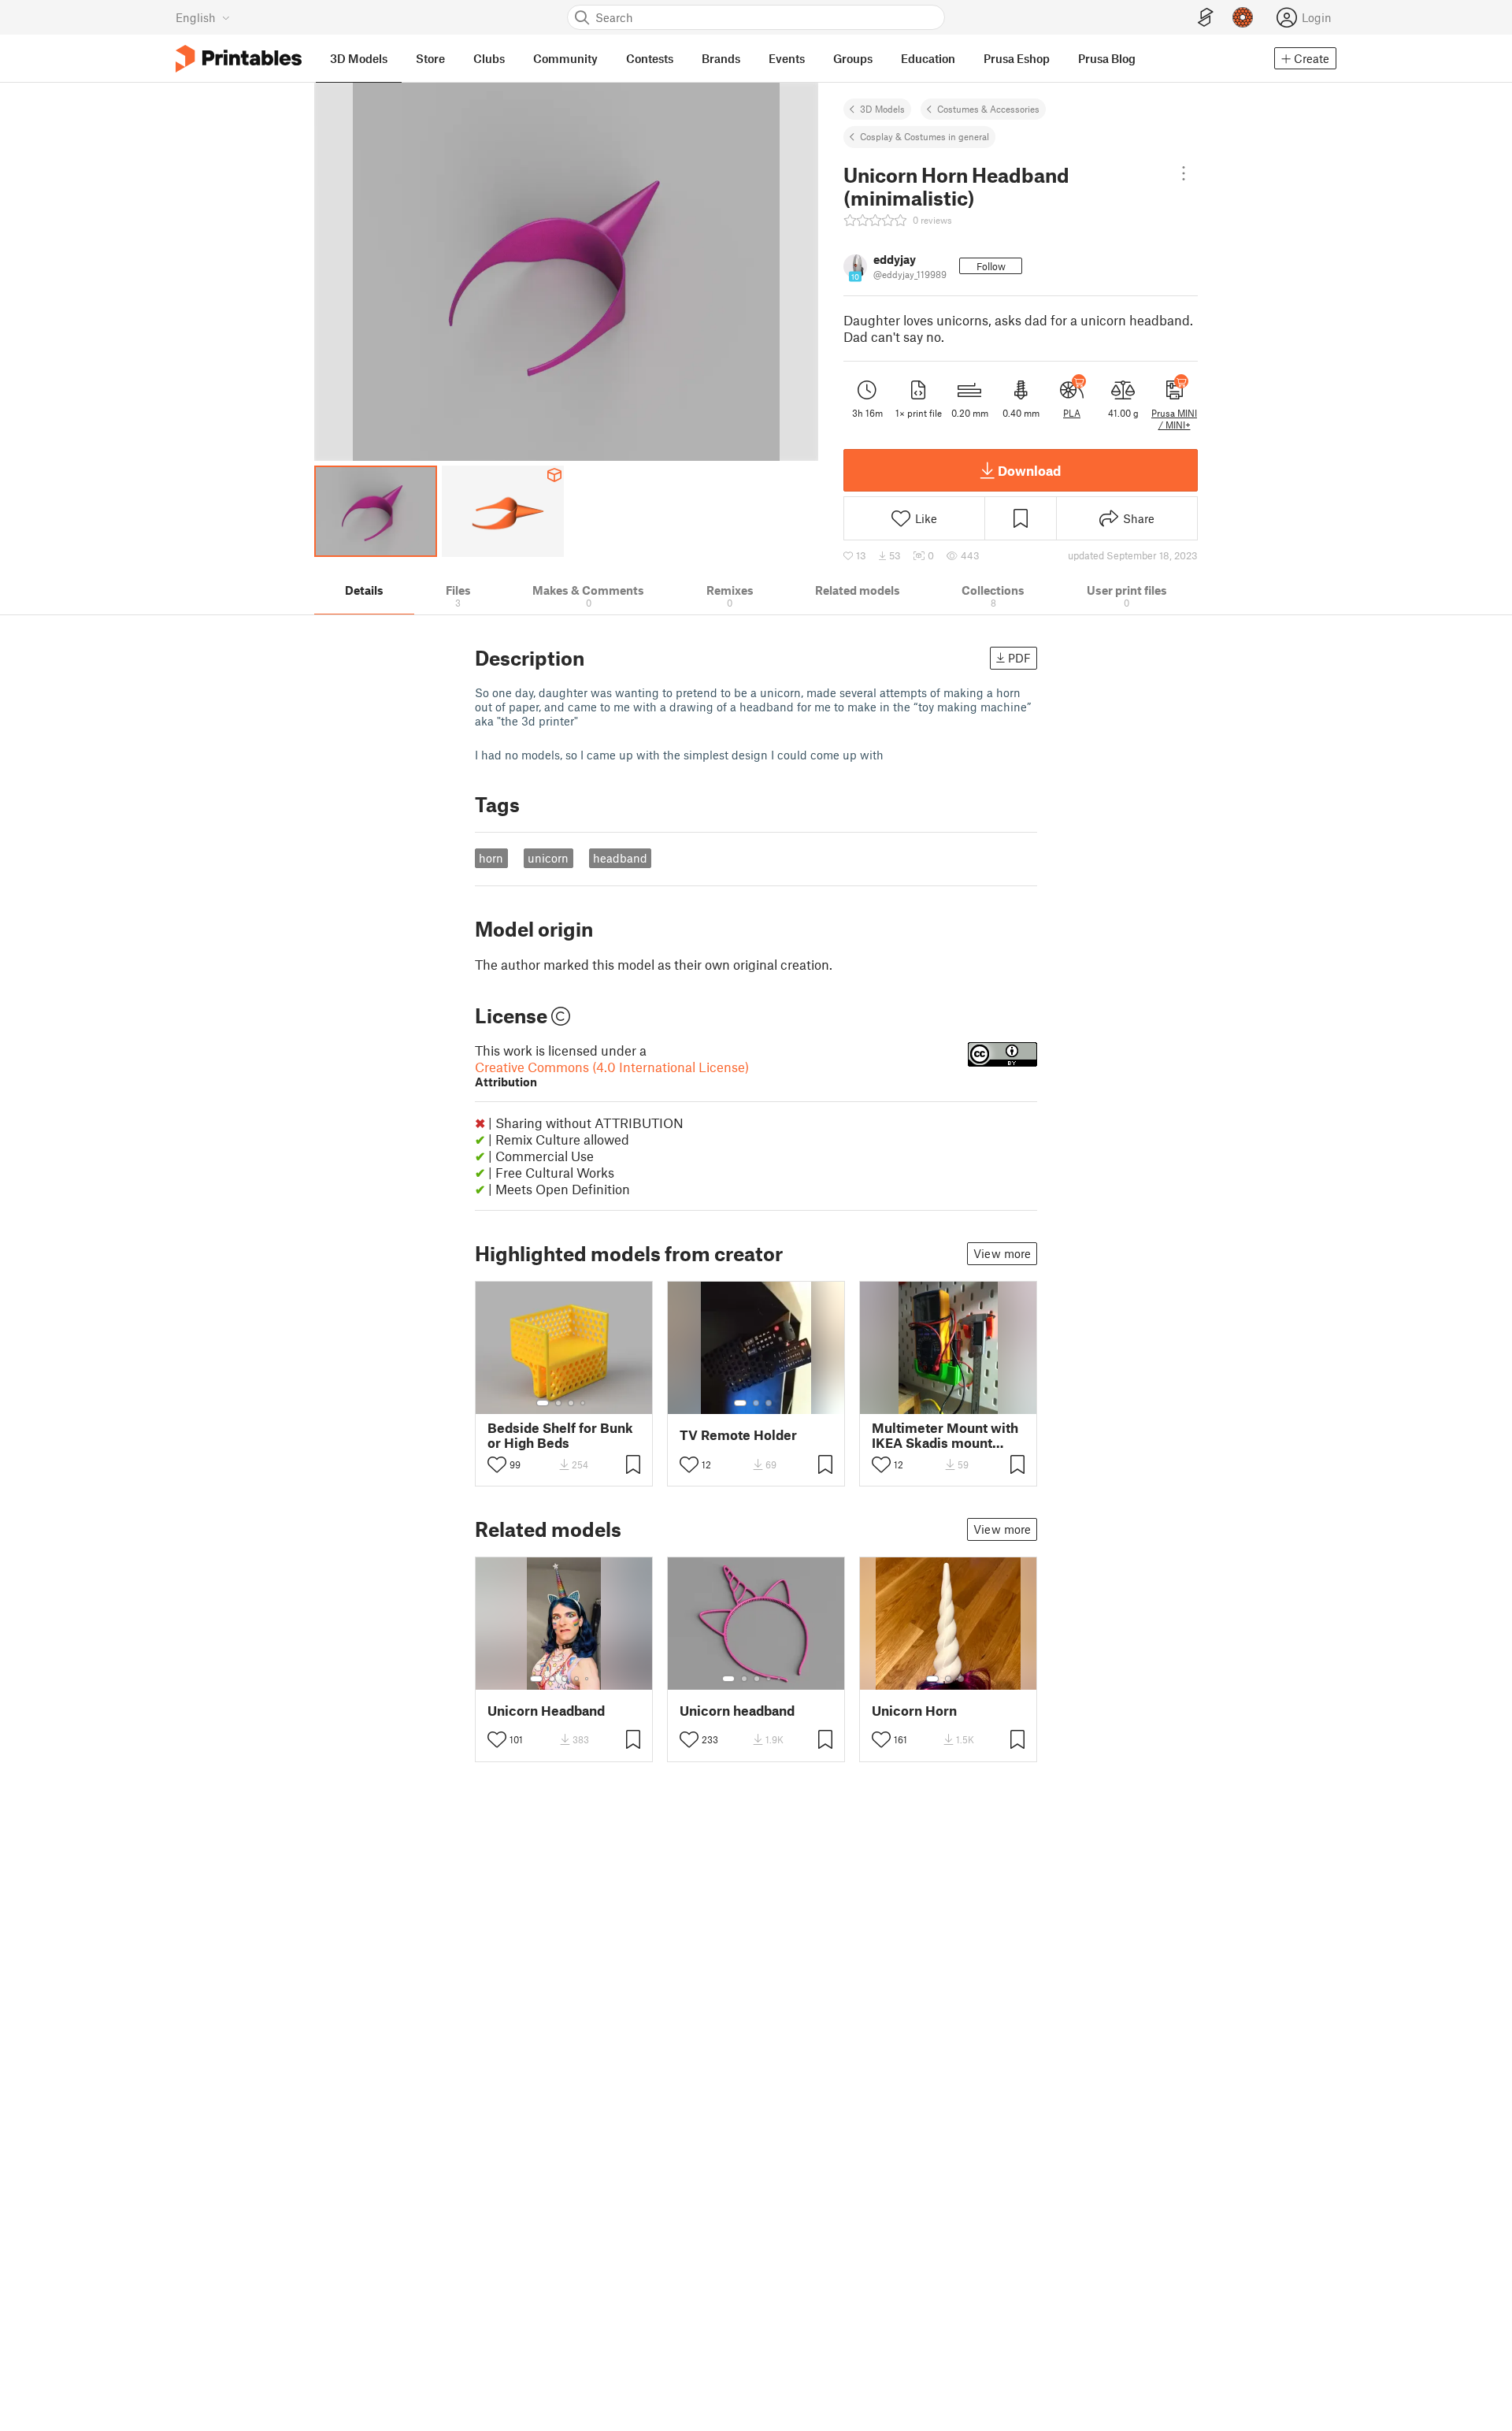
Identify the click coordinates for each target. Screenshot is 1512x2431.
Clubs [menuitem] (489, 58)
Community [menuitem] (565, 58)
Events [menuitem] (787, 58)
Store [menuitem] (430, 58)
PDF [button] (1019, 658)
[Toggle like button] (497, 1464)
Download (1029, 470)
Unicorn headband (737, 1711)
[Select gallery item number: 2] (558, 1403)
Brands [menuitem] (721, 58)
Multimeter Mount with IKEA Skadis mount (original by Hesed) (945, 1435)
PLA (1072, 413)
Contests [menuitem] (650, 58)
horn (491, 858)
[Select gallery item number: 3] (571, 1403)
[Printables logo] (239, 59)
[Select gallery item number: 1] (543, 1403)
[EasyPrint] (1206, 18)
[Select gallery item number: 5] (588, 1679)
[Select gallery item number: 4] (584, 1403)
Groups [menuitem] (853, 58)
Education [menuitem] (928, 58)
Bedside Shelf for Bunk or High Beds (560, 1435)
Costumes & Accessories (988, 109)
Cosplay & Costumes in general (925, 136)
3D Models (882, 109)
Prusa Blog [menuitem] (1107, 58)
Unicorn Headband (546, 1711)
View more (1002, 1253)
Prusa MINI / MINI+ (1174, 418)
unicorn (548, 858)
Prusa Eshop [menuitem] (1017, 58)
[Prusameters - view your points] (1243, 17)
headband (620, 858)
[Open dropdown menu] (1184, 173)
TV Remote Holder (738, 1435)
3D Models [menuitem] (359, 58)
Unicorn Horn (914, 1711)
